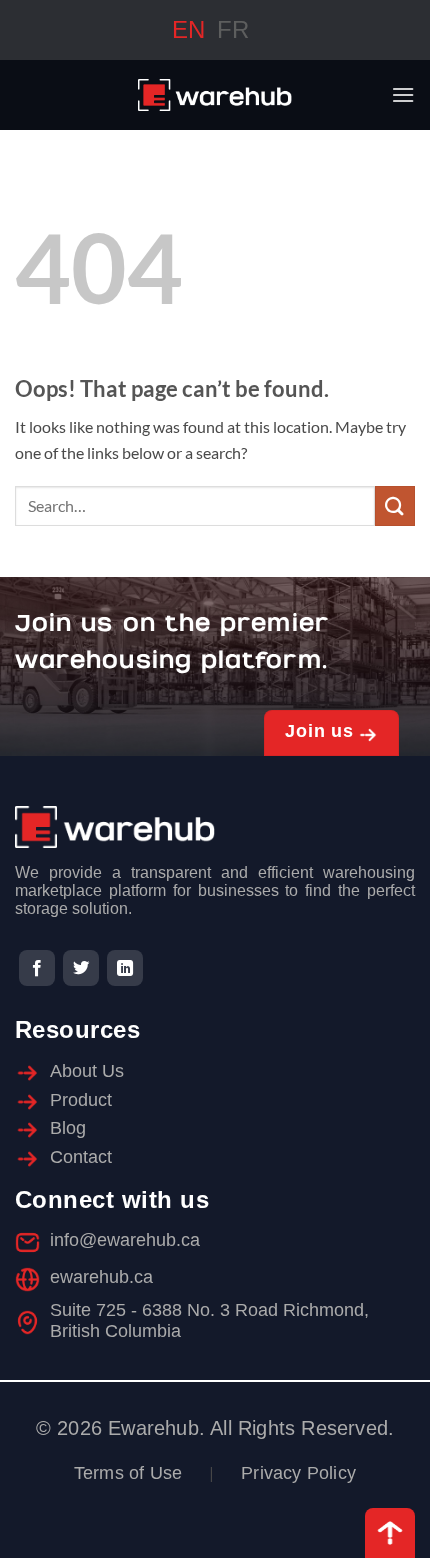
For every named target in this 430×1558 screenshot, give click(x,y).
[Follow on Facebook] (37, 969)
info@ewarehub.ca (125, 1240)
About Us (87, 1071)
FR (233, 29)
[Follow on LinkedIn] (125, 969)
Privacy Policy (298, 1473)
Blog (68, 1128)
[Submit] (395, 505)
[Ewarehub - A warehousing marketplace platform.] (215, 95)
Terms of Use (128, 1473)
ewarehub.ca (101, 1277)
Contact (81, 1157)
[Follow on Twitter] (81, 969)
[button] (403, 94)
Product (81, 1100)
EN (188, 29)
